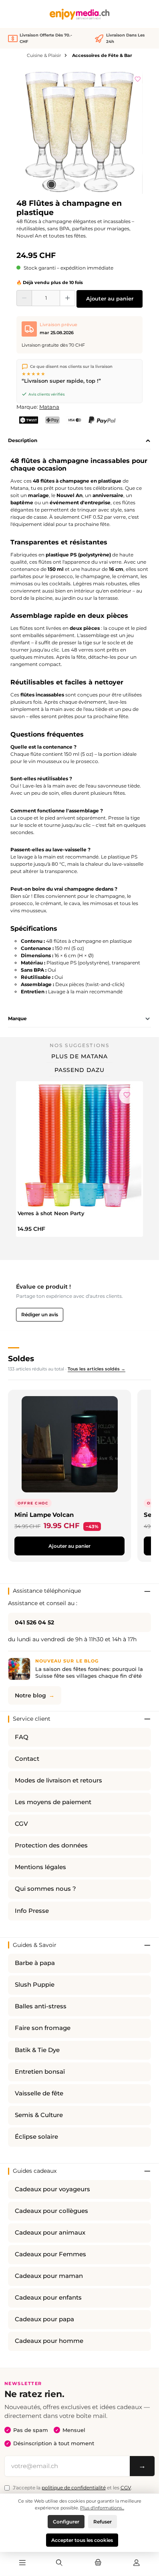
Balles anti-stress (41, 2006)
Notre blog (30, 1695)
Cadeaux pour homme (49, 2341)
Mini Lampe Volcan (44, 1515)
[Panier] (98, 2563)
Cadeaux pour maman (49, 2276)
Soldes (21, 1358)
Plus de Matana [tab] (79, 1056)
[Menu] (22, 2563)
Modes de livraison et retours (58, 1780)
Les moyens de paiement (53, 1802)
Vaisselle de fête (39, 2093)
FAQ (22, 1737)
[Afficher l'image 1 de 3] (51, 185)
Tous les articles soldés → (97, 1369)
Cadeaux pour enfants (48, 2298)
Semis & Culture (39, 2115)
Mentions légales (40, 1867)
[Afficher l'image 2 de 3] (64, 185)
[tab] (79, 441)
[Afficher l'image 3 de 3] (77, 185)
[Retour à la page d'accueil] (80, 14)
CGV (21, 1824)
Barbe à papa (35, 1963)
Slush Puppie (35, 1985)
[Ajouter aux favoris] (138, 78)
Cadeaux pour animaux (50, 2233)
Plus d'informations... (102, 2508)
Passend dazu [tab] (79, 1070)
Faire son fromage (43, 2028)
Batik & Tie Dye (37, 2050)
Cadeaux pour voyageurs (52, 2189)
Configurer (66, 2522)
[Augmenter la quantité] (67, 298)
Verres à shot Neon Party (51, 1213)
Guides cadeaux (35, 2171)
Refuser (103, 2522)
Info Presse (32, 1911)
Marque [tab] (17, 1018)
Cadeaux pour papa (44, 2319)
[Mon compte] (137, 2563)
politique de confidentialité (74, 2488)
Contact (27, 1759)
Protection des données (51, 1845)
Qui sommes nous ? (45, 1889)
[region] (79, 131)
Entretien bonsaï (40, 2072)
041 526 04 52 (34, 1622)
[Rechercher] (59, 2563)
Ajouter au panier (110, 299)
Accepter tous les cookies (82, 2540)
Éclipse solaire (36, 2137)
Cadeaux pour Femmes (50, 2254)
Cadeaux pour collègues (51, 2211)
